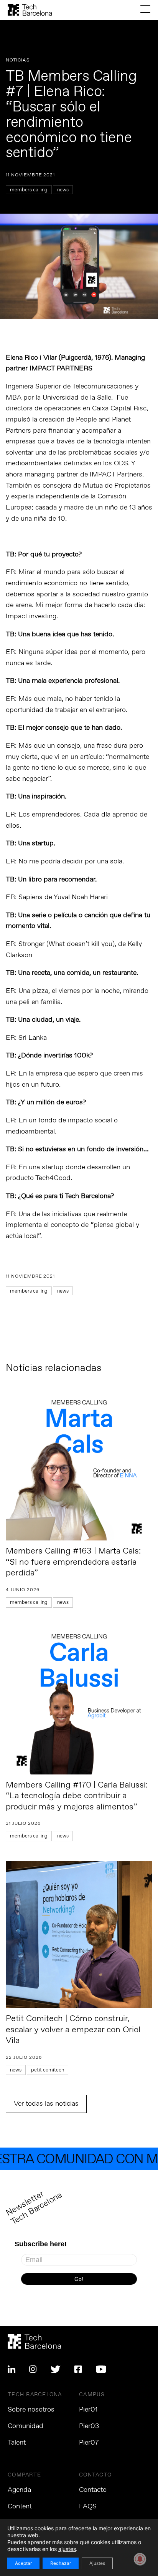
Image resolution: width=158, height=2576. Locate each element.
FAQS (88, 2506)
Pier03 (89, 2426)
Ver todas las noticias (46, 2104)
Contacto (93, 2490)
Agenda (19, 2490)
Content (20, 2506)
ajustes (67, 2549)
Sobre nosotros (31, 2410)
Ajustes (97, 2563)
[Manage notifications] (140, 2559)
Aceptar (23, 2563)
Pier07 (89, 2443)
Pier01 (88, 2410)
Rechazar (61, 2563)
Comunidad (26, 2426)
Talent (17, 2443)
